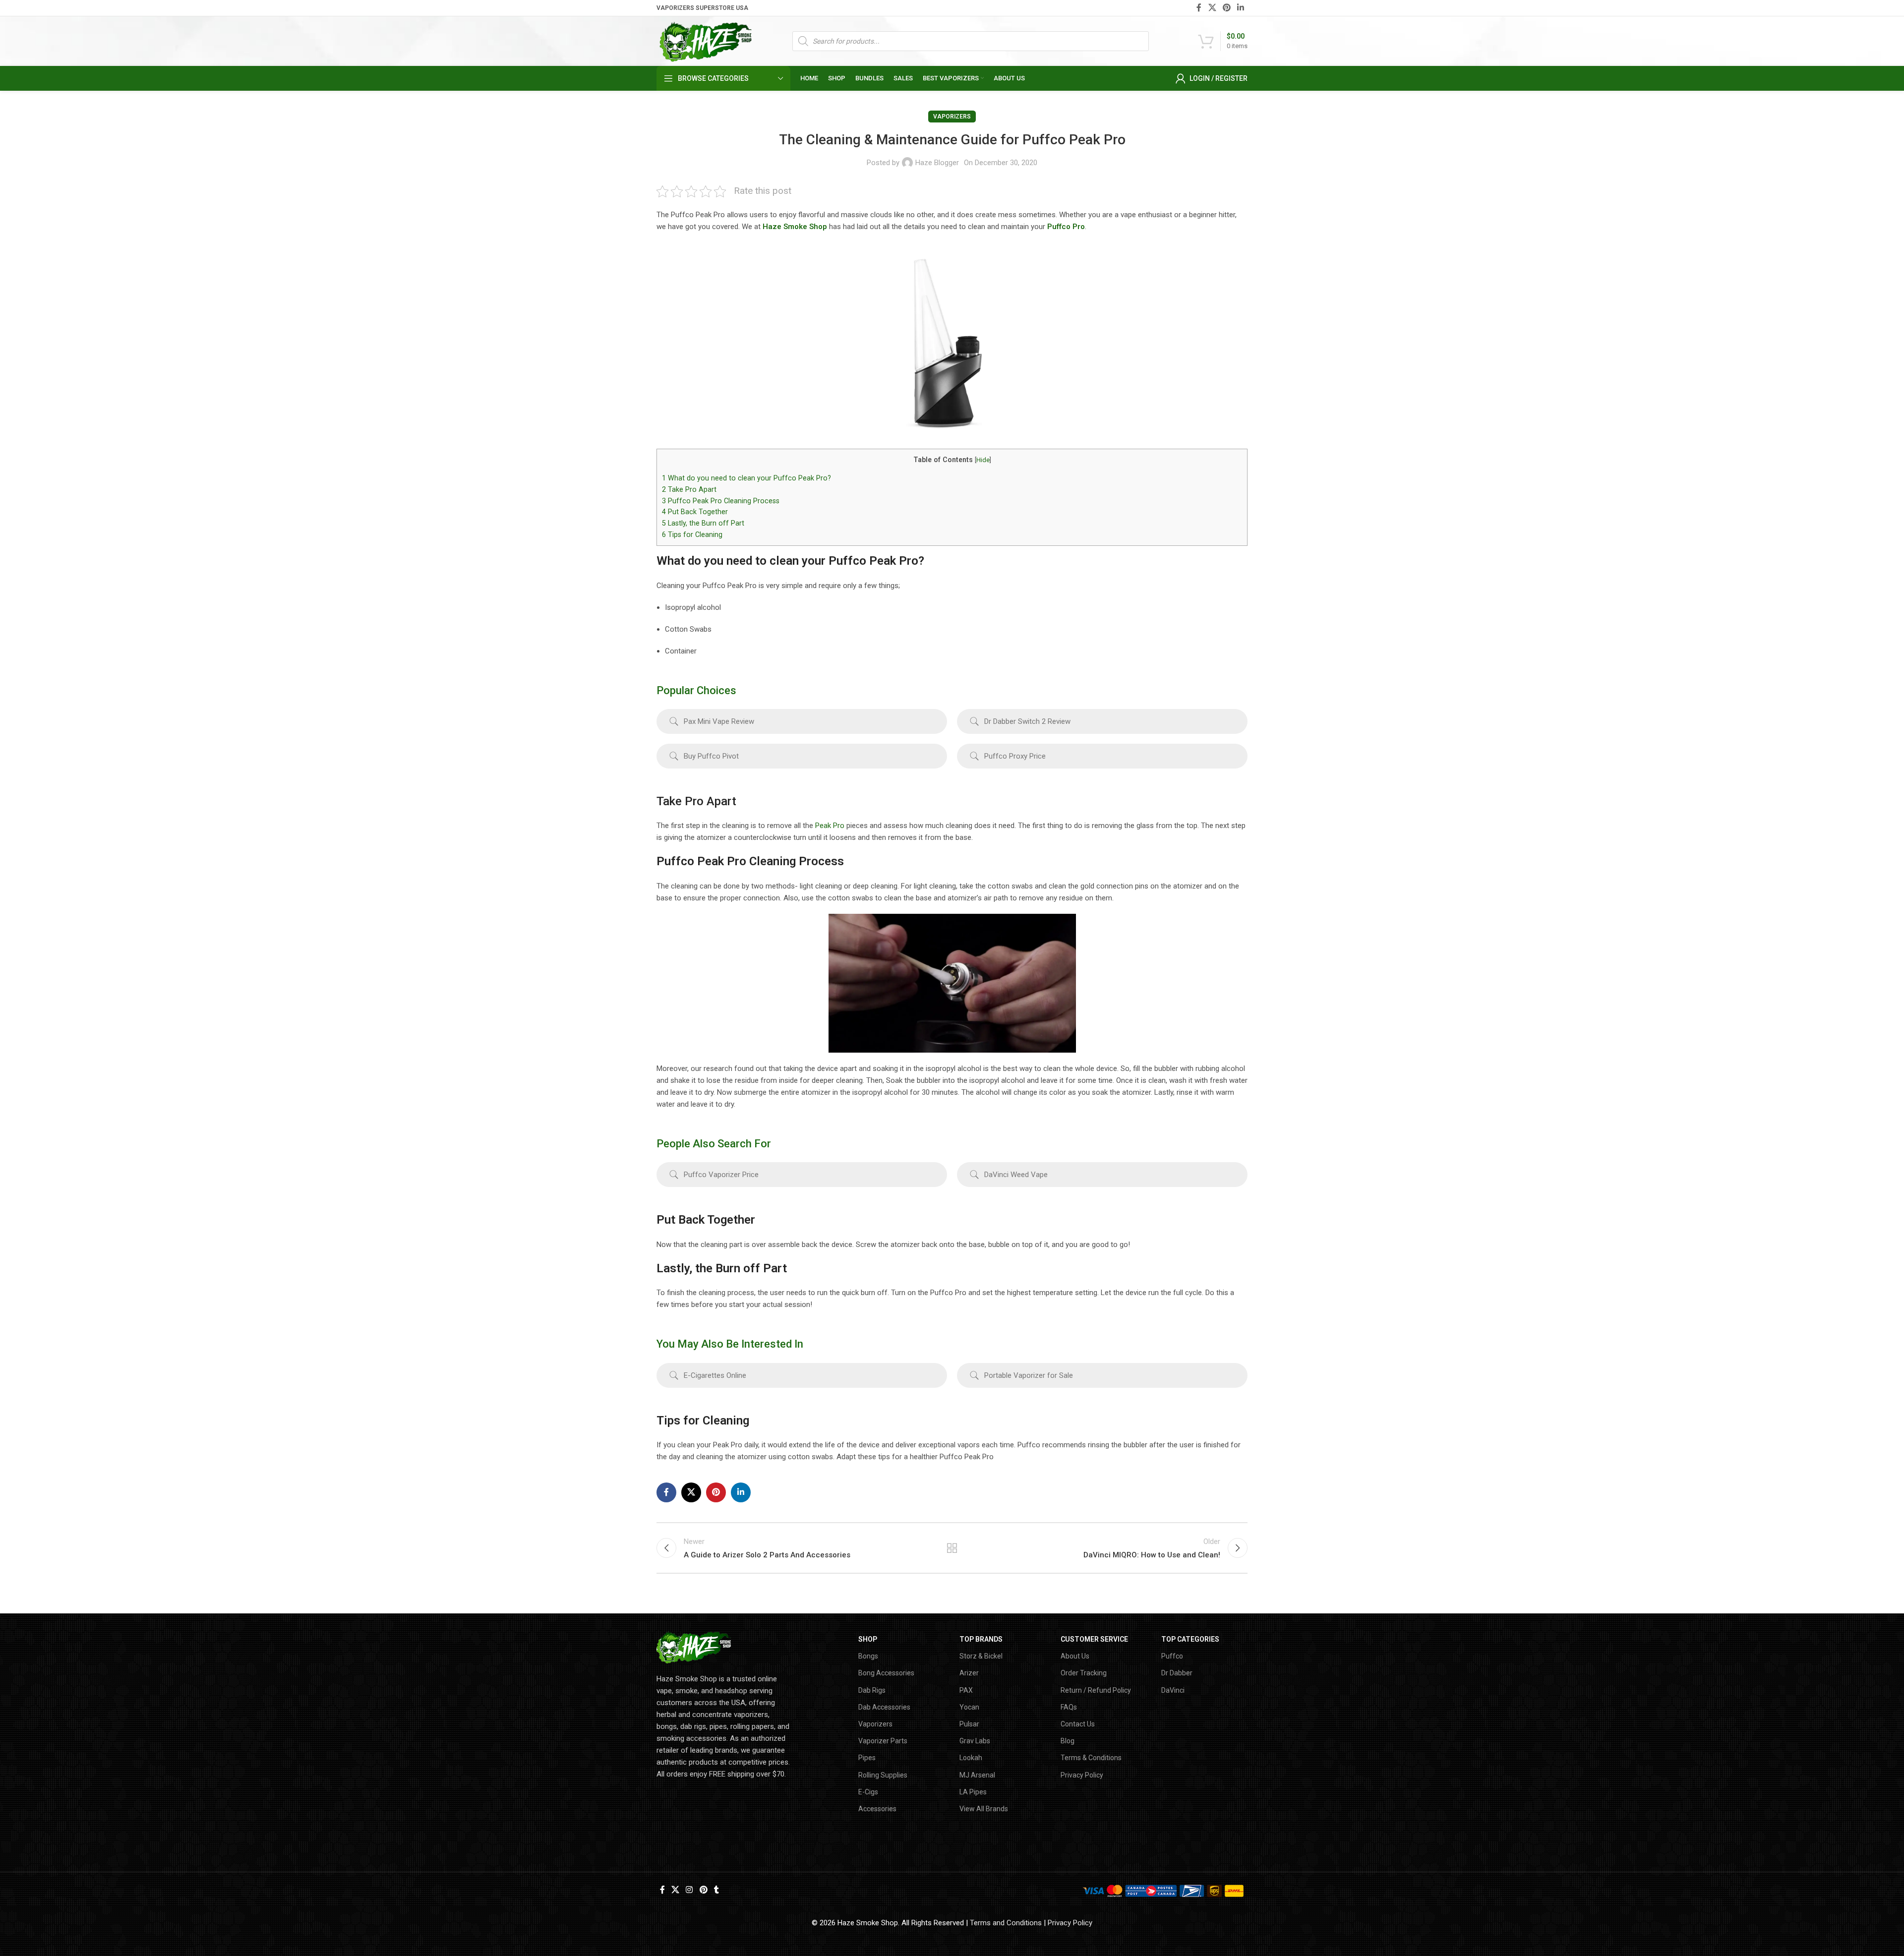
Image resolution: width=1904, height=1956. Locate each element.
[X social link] (1212, 8)
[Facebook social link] (1199, 8)
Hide (983, 460)
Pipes (867, 1758)
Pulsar (969, 1724)
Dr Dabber (1177, 1673)
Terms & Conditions (1091, 1758)
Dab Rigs (872, 1690)
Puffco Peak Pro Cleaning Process (721, 501)
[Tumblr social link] (716, 1890)
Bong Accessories (886, 1673)
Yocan (969, 1707)
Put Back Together (695, 512)
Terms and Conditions (1006, 1923)
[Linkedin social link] (1241, 8)
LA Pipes (973, 1792)
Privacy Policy (1082, 1775)
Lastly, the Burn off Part (703, 523)
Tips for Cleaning (692, 534)
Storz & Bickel (981, 1656)
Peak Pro (830, 826)
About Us (1075, 1656)
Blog (1068, 1741)
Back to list (952, 1548)
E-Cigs (868, 1792)
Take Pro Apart (689, 489)
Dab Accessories (884, 1707)
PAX (966, 1690)
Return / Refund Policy (1096, 1690)
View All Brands (984, 1809)
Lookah (971, 1758)
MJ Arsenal (977, 1775)
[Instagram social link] (689, 1890)
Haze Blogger (937, 163)
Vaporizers (952, 117)
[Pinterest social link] (1226, 8)
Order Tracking (1084, 1673)
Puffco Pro (1066, 227)
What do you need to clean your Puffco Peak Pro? (746, 478)
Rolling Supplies (883, 1775)
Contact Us (1078, 1724)
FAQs (1069, 1707)
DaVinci (1173, 1690)
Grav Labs (975, 1741)
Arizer (969, 1673)
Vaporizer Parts (883, 1741)
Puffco (1172, 1656)
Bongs (868, 1656)
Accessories (877, 1809)
